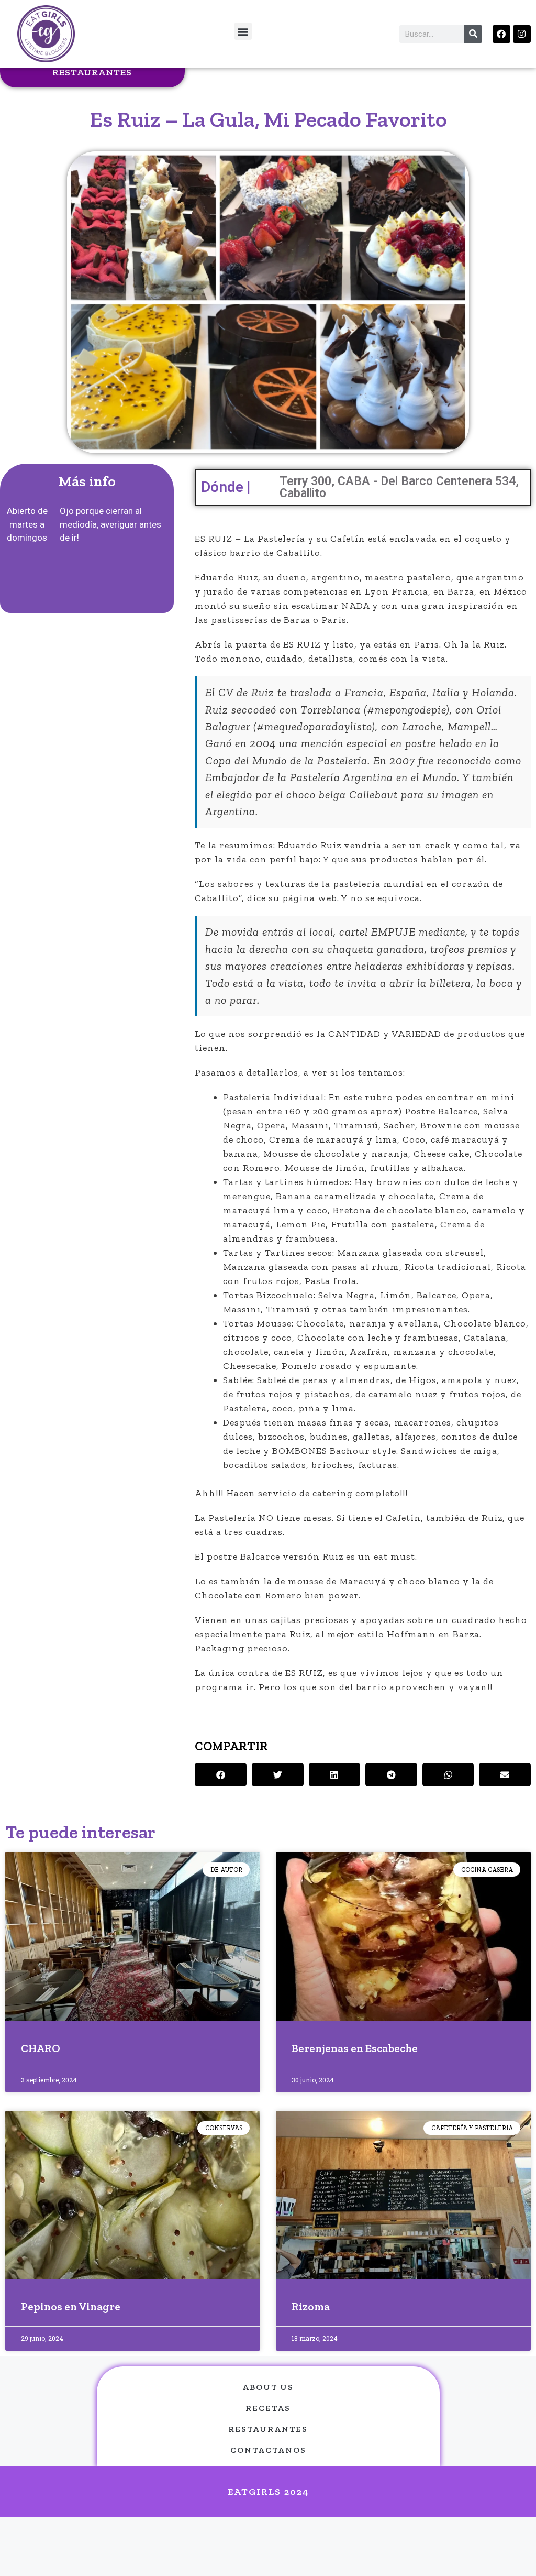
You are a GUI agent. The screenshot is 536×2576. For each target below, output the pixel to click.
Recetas (268, 2408)
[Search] (473, 34)
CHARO (41, 2048)
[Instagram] (522, 34)
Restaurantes (92, 72)
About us (268, 2387)
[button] (243, 31)
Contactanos (268, 2450)
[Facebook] (501, 34)
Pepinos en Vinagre (71, 2306)
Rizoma (311, 2306)
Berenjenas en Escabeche (355, 2048)
